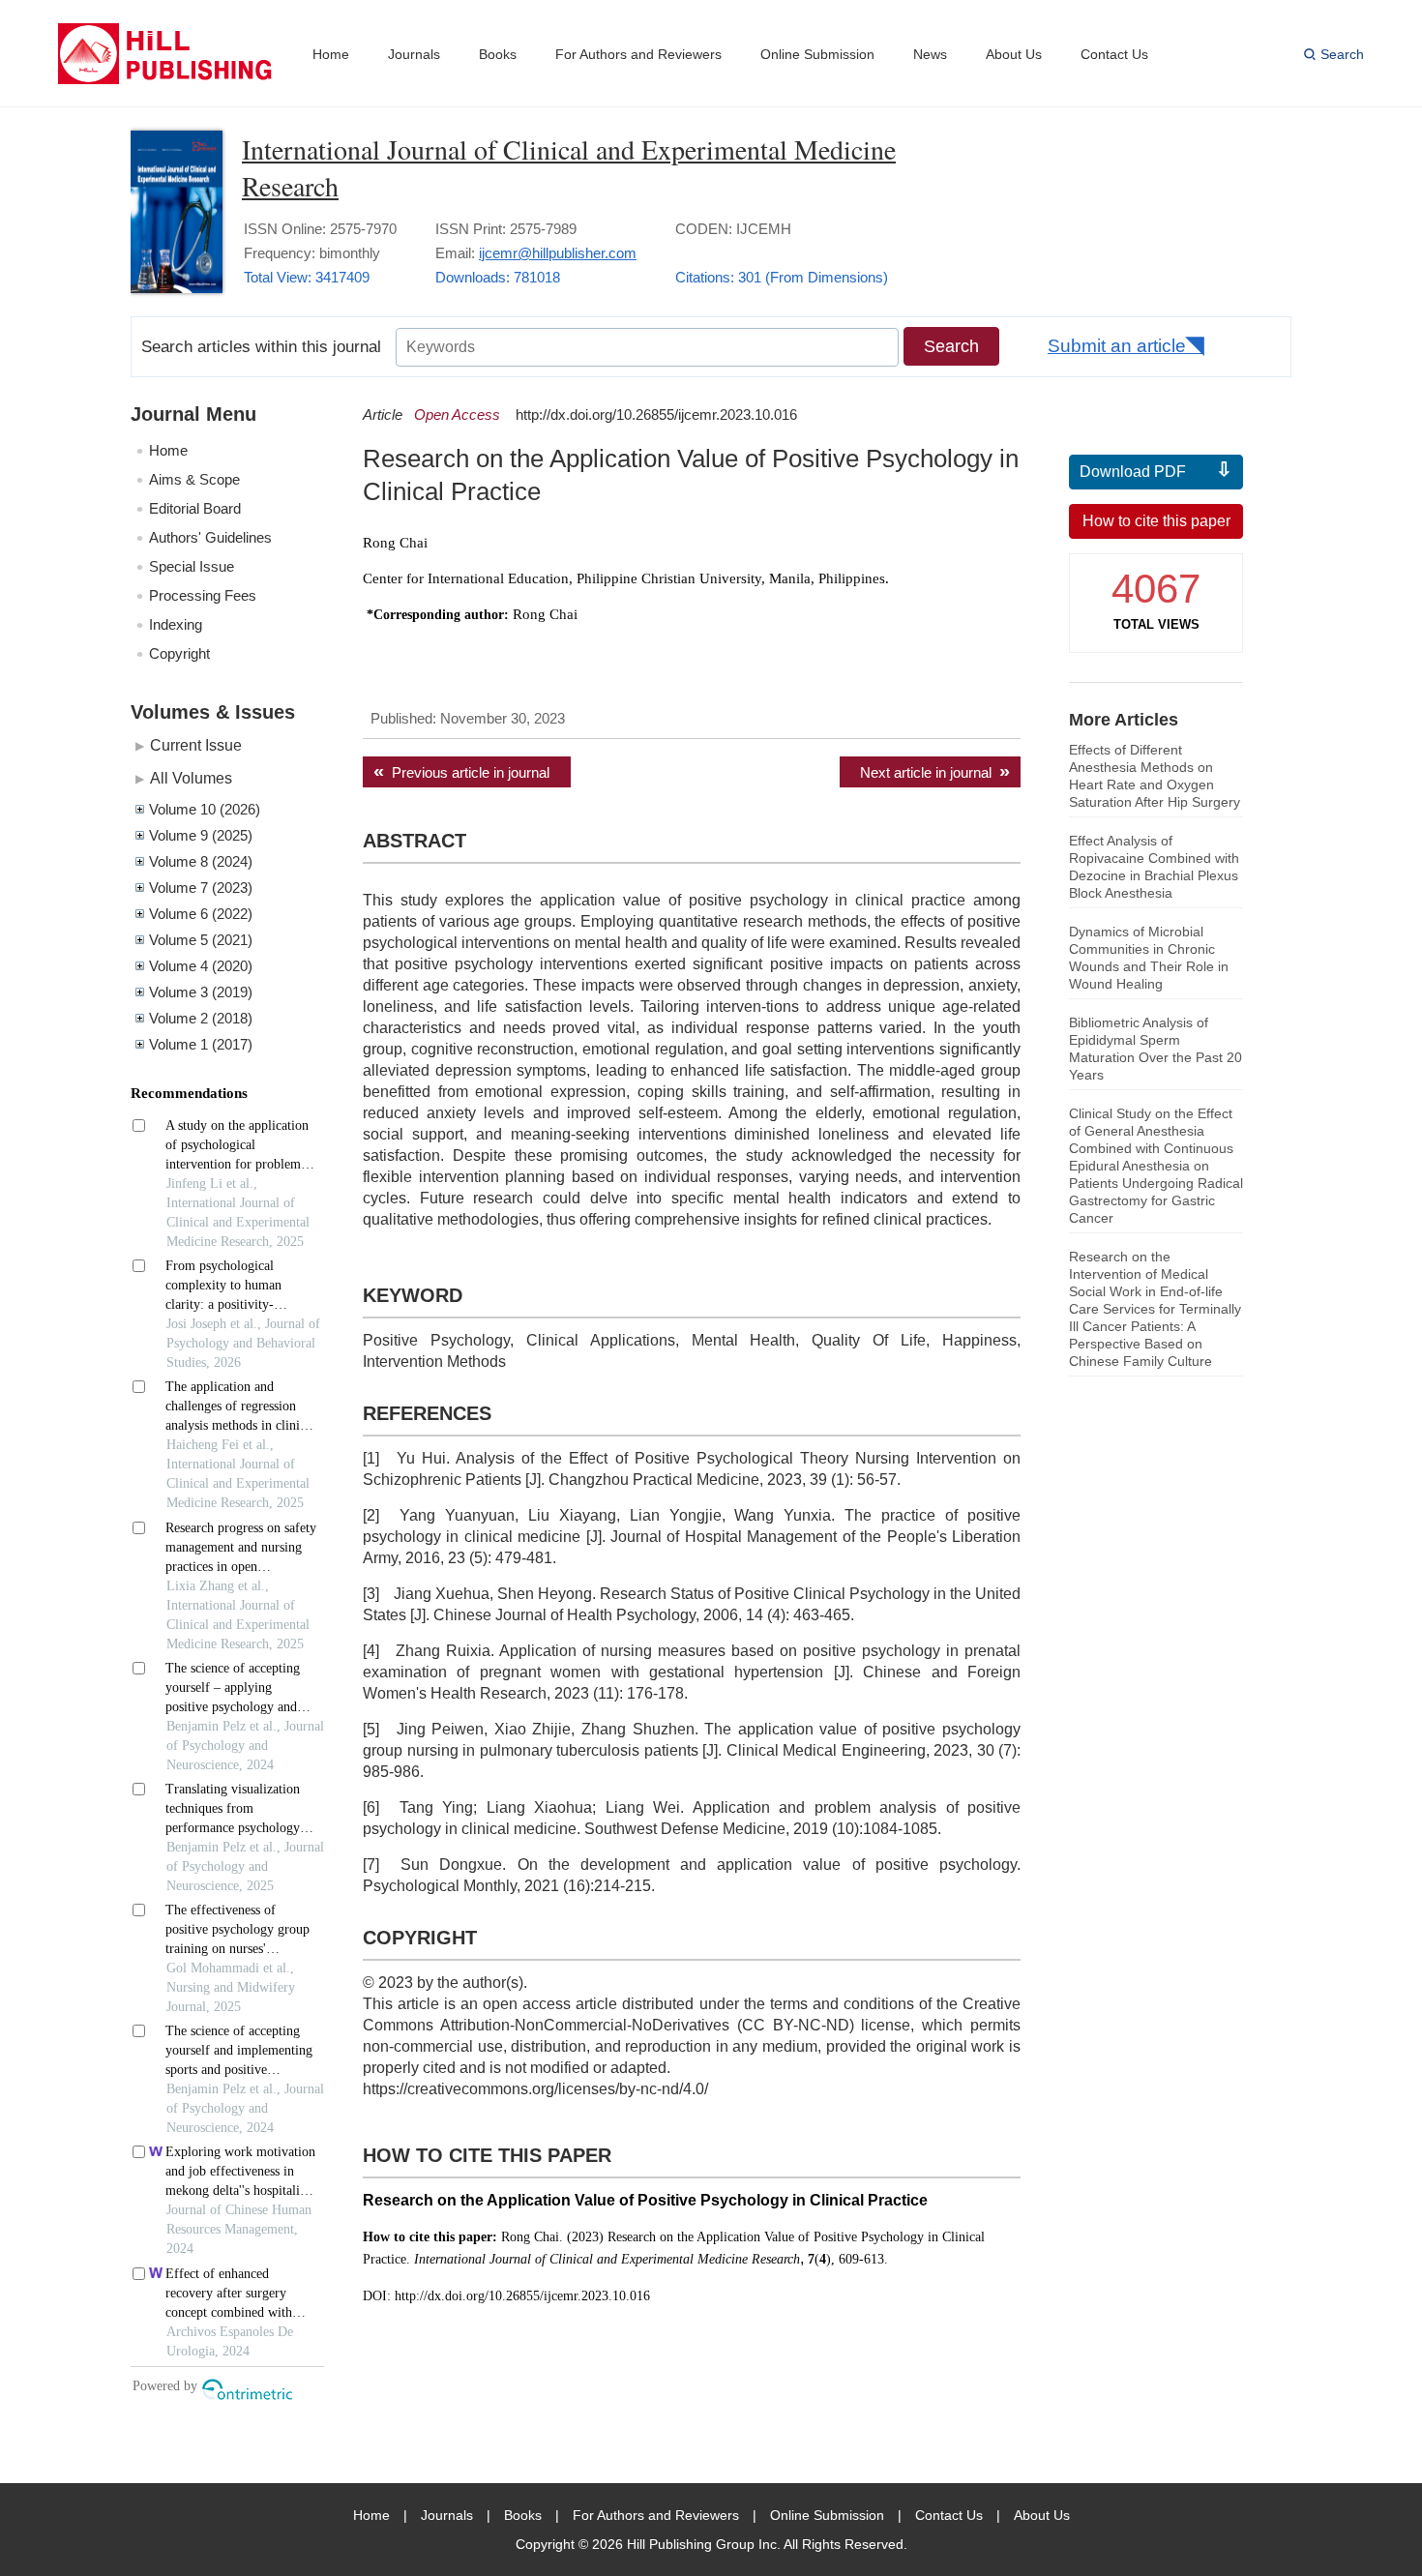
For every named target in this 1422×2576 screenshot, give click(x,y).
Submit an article (1117, 346)
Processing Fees (203, 595)
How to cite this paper (1156, 521)
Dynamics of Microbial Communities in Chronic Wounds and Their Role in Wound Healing (1149, 958)
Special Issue (192, 566)
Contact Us (1114, 54)
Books (498, 54)
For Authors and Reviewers (638, 54)
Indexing (176, 624)
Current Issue (196, 745)
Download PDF (1133, 472)
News (930, 54)
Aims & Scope (194, 479)
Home (331, 54)
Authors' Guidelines (210, 537)
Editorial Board (195, 508)
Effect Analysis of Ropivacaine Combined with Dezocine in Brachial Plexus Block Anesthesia (1154, 867)
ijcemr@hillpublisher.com (558, 253)
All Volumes (191, 778)
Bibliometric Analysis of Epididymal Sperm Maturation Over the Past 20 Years (1155, 1049)
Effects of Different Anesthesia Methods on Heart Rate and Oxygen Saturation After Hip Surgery (1155, 776)
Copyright (179, 653)
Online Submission (817, 54)
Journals (414, 54)
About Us (1014, 54)
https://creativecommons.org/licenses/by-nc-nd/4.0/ (535, 2089)
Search (1342, 54)
